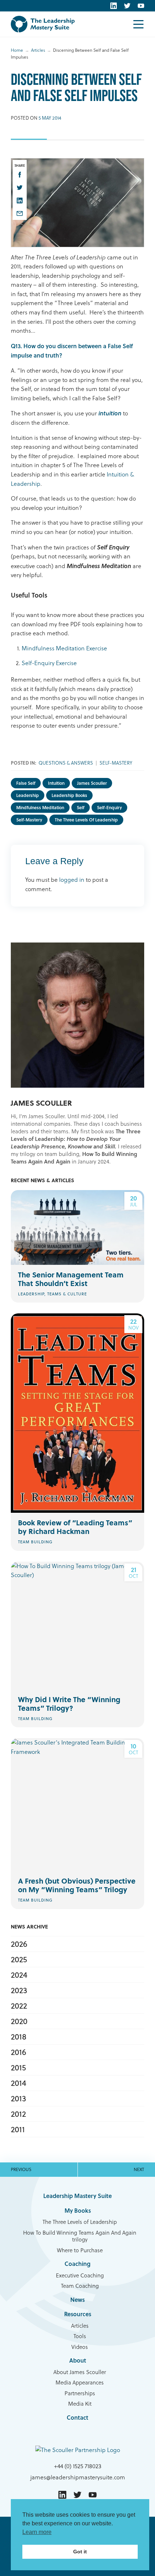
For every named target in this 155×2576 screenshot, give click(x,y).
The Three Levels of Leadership (80, 2222)
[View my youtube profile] (141, 6)
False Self (26, 783)
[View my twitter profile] (127, 6)
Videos (80, 2347)
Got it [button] (80, 2552)
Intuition (56, 783)
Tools (80, 2336)
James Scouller (92, 783)
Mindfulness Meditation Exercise (64, 648)
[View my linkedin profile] (114, 6)
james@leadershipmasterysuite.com (78, 2477)
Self (81, 808)
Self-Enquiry (109, 808)
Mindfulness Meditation (40, 808)
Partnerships (80, 2393)
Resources (78, 2314)
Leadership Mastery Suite (77, 2196)
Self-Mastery (116, 763)
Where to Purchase (80, 2250)
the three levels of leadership (86, 820)
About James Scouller (80, 2372)
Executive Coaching (80, 2276)
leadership (28, 795)
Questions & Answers (66, 763)
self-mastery (29, 820)
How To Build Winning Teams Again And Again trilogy (80, 2236)
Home (17, 50)
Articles (38, 50)
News (77, 2299)
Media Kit (80, 2404)
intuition (110, 413)
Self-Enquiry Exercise (49, 663)
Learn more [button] (37, 2532)
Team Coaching (80, 2286)
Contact (77, 2417)
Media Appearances (80, 2383)
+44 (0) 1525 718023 (78, 2466)
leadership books (69, 795)
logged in (72, 880)
